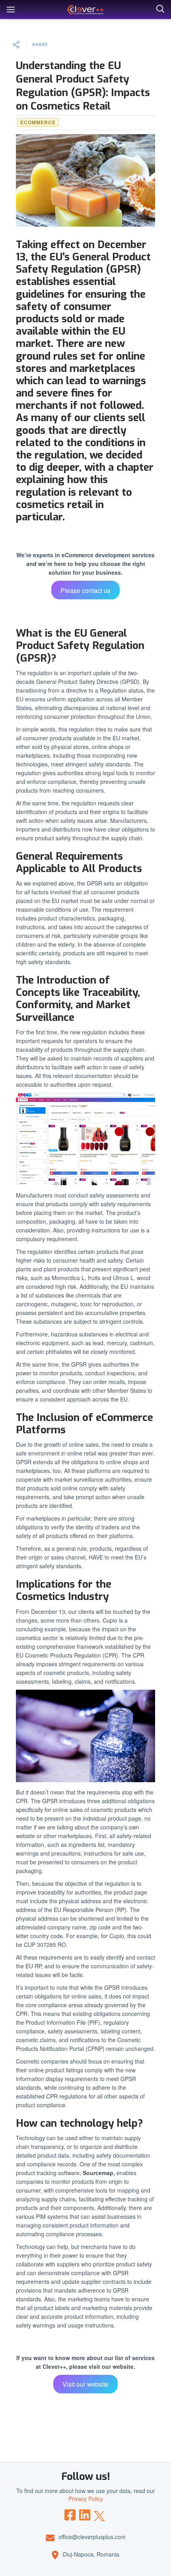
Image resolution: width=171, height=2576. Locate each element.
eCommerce (38, 122)
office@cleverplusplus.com (92, 2537)
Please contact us (85, 590)
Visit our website (85, 2384)
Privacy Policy (86, 2499)
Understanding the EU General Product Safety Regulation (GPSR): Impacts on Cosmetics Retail (83, 86)
